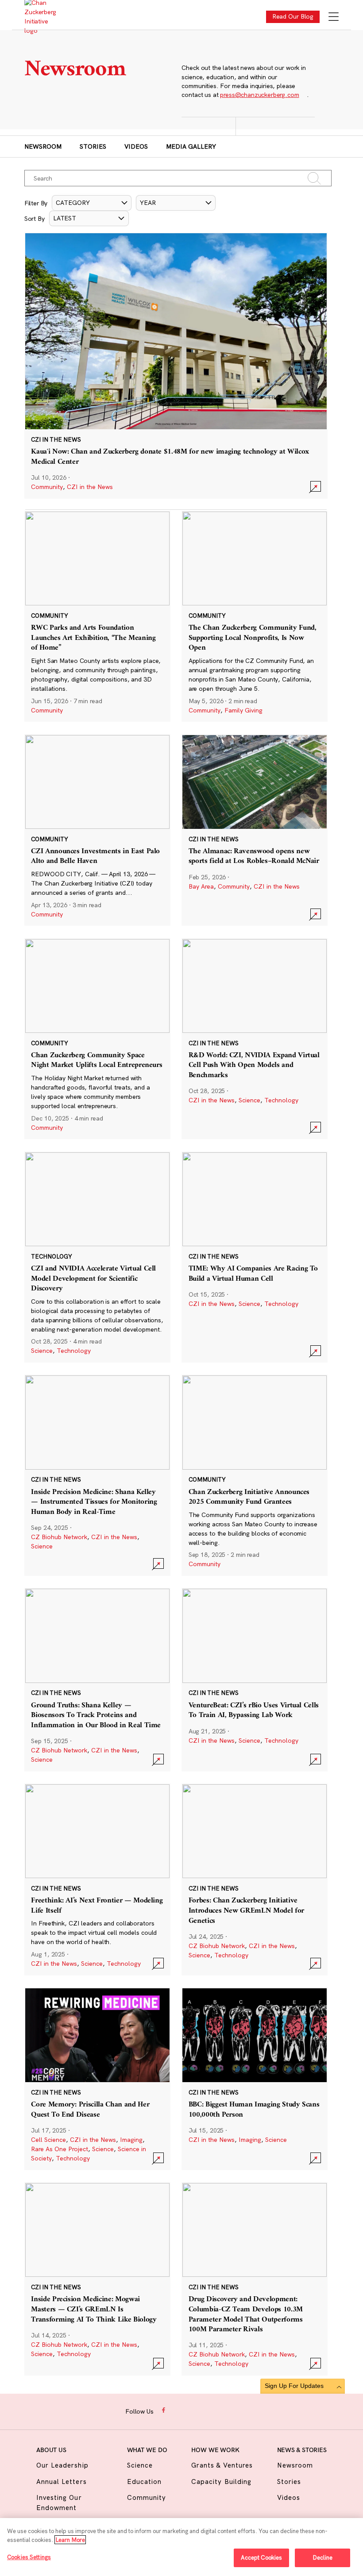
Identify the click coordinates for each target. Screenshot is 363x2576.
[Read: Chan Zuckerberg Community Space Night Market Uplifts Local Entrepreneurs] (97, 1039)
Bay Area (201, 886)
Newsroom (43, 146)
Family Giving (243, 710)
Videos (136, 146)
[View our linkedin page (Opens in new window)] (206, 2410)
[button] (92, 203)
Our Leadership (62, 2465)
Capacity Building (221, 2482)
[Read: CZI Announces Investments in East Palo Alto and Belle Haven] (97, 830)
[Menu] (334, 17)
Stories (93, 146)
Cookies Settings (29, 2557)
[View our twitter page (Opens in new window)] (219, 2410)
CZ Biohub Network (59, 1537)
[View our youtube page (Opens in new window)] (234, 2410)
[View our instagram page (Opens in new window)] (178, 2410)
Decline (322, 2557)
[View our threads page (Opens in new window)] (192, 2410)
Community (47, 487)
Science (249, 1100)
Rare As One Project (60, 2149)
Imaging (131, 2140)
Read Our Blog (293, 16)
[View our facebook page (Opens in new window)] (164, 2410)
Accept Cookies (262, 2557)
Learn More (70, 2540)
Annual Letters (62, 2482)
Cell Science (48, 2140)
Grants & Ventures (222, 2465)
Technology (281, 1100)
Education (144, 2482)
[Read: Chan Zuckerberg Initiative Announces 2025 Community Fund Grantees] (255, 1475)
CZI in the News (90, 487)
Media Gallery (191, 146)
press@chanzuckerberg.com (259, 95)
